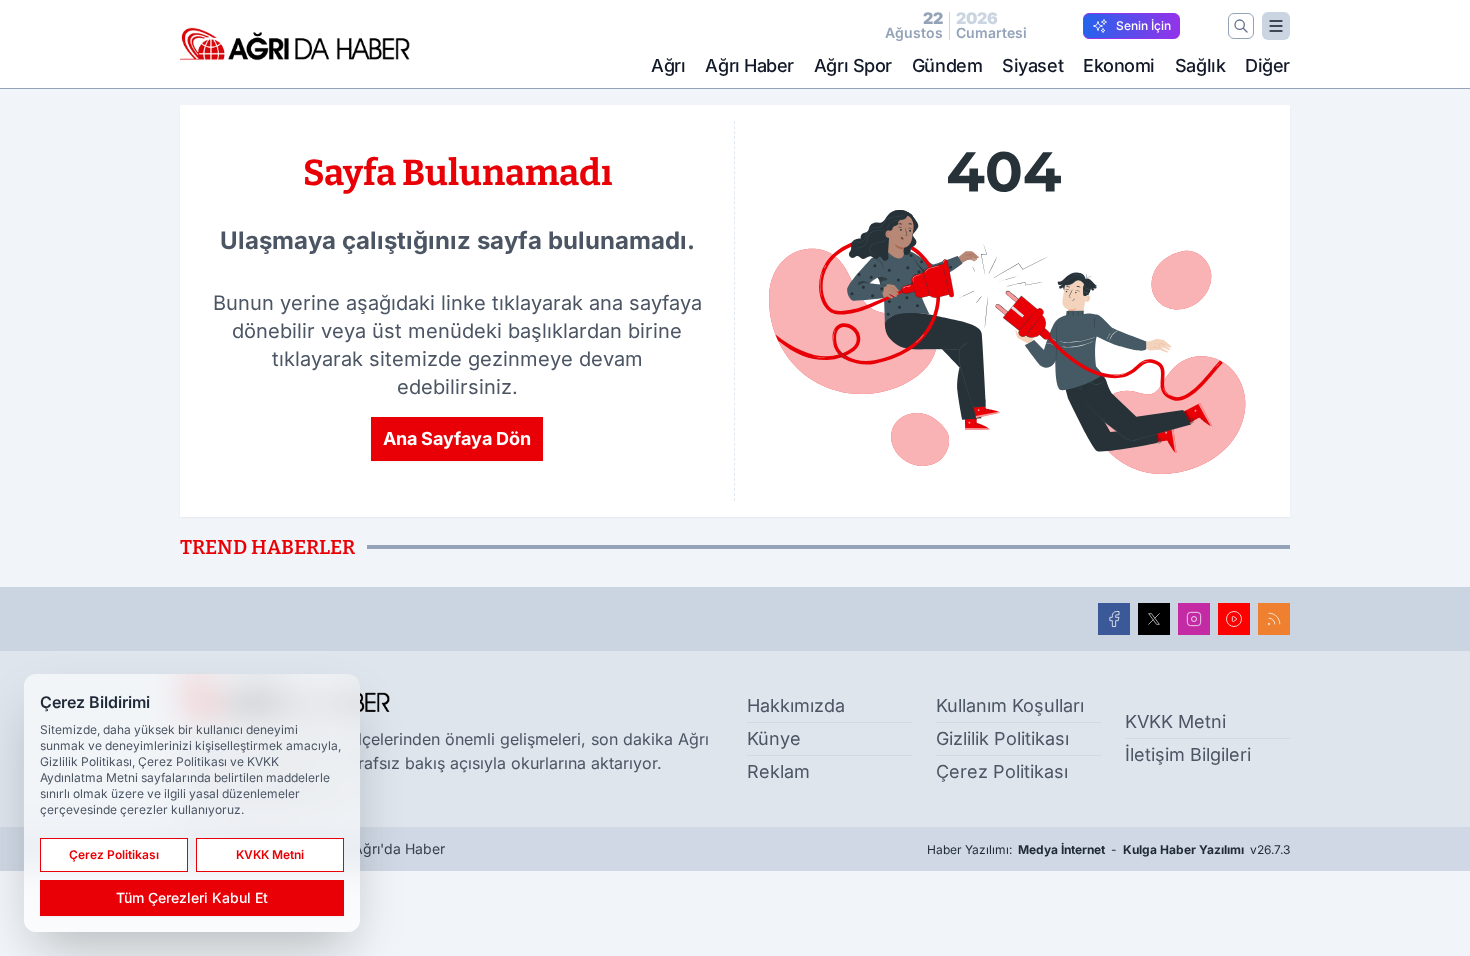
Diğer (1267, 65)
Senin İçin (1143, 25)
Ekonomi (1119, 65)
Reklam (778, 771)
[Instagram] (1194, 619)
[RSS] (1274, 619)
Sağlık (1200, 65)
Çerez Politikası (1002, 771)
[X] (1154, 619)
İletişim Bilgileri (1188, 754)
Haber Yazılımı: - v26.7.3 (1108, 849)
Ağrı (668, 65)
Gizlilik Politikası (1002, 738)
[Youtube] (1234, 619)
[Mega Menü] (1276, 26)
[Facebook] (1114, 619)
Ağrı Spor (853, 65)
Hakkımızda (796, 705)
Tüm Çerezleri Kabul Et (192, 897)
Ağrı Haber (749, 65)
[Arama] (1241, 26)
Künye (774, 738)
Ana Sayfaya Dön (457, 438)
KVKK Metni (1175, 721)
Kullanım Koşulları (1010, 705)
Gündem (947, 65)
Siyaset (1032, 65)
